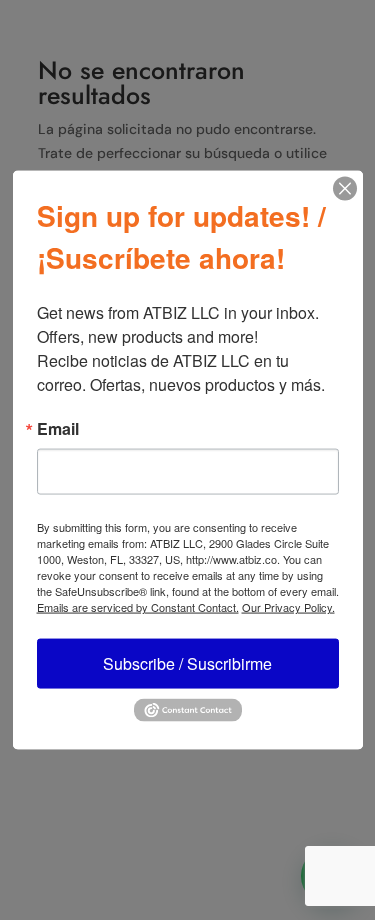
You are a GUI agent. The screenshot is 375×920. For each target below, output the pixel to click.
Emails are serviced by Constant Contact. (138, 607)
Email (58, 429)
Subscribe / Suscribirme (187, 663)
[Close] (345, 189)
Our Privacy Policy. (288, 607)
